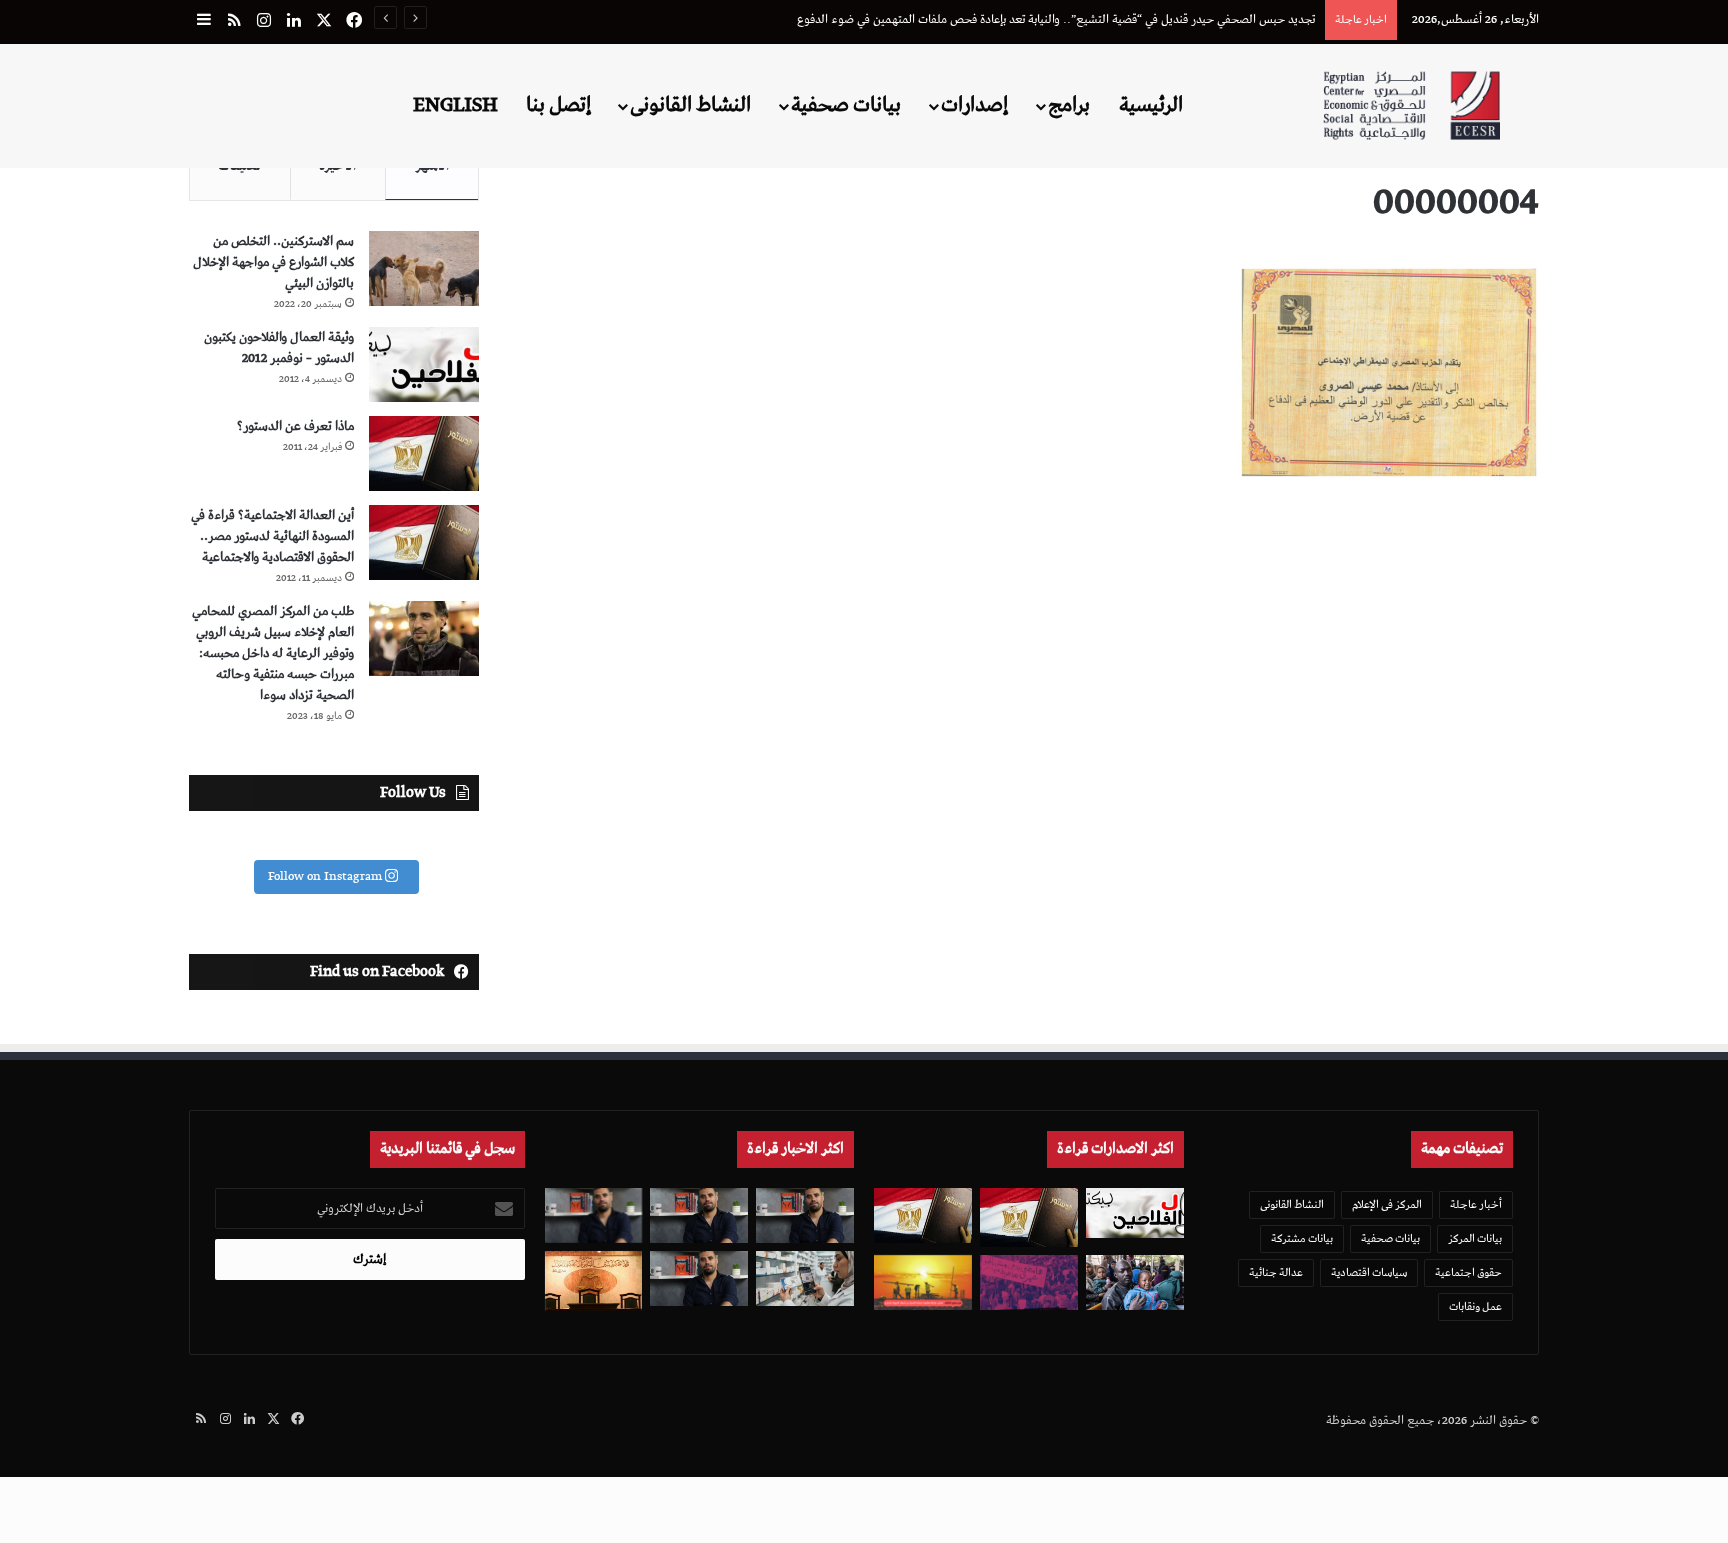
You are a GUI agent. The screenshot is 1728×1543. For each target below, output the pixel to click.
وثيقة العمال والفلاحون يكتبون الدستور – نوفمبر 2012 (279, 348)
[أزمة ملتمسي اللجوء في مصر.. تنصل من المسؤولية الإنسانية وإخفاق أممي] (1135, 1282)
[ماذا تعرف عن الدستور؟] (424, 453)
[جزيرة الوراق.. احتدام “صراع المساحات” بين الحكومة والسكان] (1029, 1282)
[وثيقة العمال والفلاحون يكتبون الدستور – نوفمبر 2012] (424, 364)
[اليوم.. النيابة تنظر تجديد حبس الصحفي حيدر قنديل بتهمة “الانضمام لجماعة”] (699, 1278)
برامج (1069, 105)
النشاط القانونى (690, 105)
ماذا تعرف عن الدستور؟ (295, 426)
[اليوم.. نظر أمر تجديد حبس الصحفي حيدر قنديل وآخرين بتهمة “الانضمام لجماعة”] (699, 1215)
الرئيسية (1151, 105)
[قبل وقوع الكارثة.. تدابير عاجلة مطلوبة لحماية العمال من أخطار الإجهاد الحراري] (923, 1282)
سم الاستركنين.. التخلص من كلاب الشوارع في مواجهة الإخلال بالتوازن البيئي (273, 262)
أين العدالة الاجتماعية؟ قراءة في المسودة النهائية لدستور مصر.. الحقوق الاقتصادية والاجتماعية (272, 536)
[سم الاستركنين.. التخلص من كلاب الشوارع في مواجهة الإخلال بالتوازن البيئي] (424, 268)
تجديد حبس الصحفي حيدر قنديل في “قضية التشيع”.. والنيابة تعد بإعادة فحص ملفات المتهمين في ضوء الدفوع (1056, 19)
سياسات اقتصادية (1369, 1272)
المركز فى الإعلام (1387, 1204)
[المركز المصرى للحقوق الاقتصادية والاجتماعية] (1411, 105)
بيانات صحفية (846, 105)
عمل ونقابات (1475, 1306)
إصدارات (974, 105)
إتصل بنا (558, 105)
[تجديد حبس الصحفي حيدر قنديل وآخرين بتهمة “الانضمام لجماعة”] (805, 1215)
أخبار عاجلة (1476, 1204)
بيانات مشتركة (1302, 1238)
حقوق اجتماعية (1468, 1272)
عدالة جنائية (1276, 1272)
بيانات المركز (1475, 1238)
